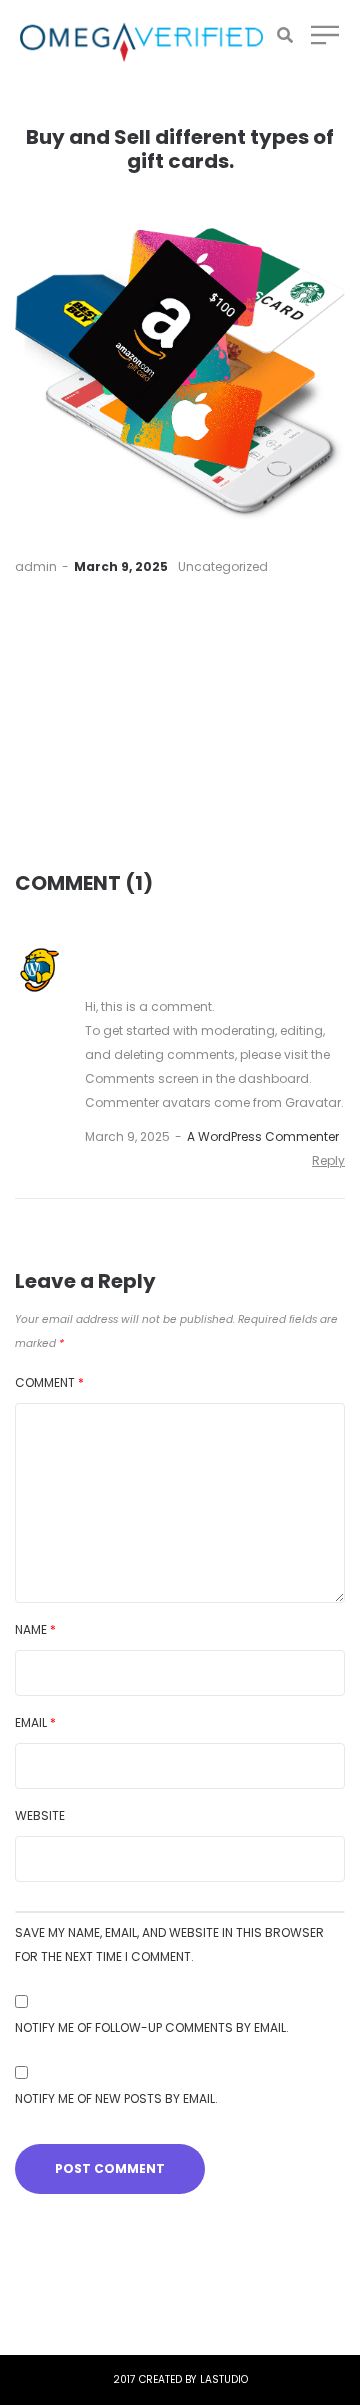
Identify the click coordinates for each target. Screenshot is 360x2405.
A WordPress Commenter (263, 1136)
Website (40, 1815)
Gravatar (313, 1102)
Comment (49, 1382)
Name (35, 1629)
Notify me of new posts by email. (116, 2098)
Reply (328, 1160)
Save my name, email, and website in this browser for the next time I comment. (169, 1944)
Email (35, 1722)
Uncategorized (223, 566)
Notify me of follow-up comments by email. (152, 2027)
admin (36, 566)
